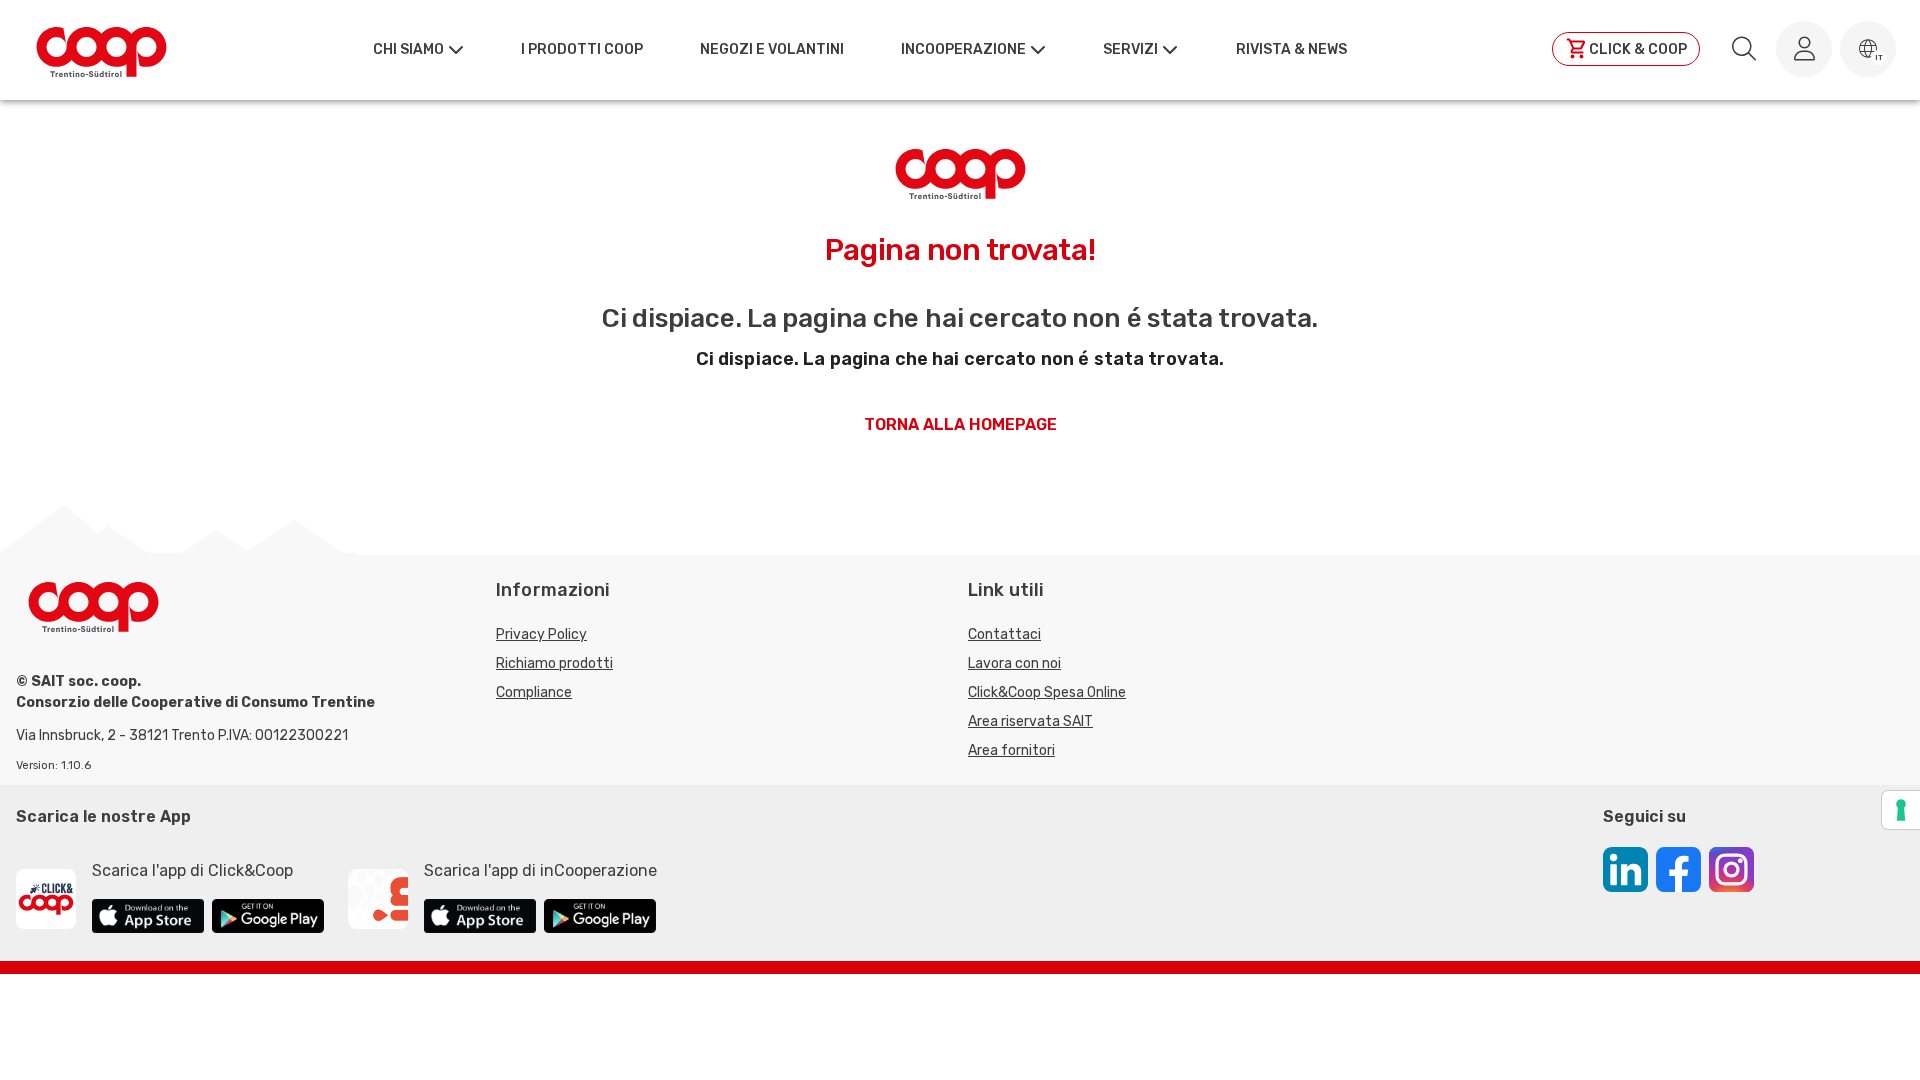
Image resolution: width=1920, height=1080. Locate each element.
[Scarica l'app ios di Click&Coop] (148, 919)
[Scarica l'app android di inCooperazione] (600, 919)
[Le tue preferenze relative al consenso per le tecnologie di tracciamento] (1901, 810)
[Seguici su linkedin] (1625, 872)
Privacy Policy (541, 634)
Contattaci (1004, 634)
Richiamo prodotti (554, 663)
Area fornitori (1011, 750)
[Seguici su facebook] (1678, 872)
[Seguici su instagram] (1731, 872)
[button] (1868, 49)
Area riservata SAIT (1030, 721)
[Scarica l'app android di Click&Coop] (268, 919)
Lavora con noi (1014, 663)
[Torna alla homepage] (101, 49)
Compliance (534, 692)
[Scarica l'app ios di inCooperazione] (480, 919)
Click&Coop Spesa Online (1047, 692)
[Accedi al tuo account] (1804, 49)
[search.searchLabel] (1744, 49)
